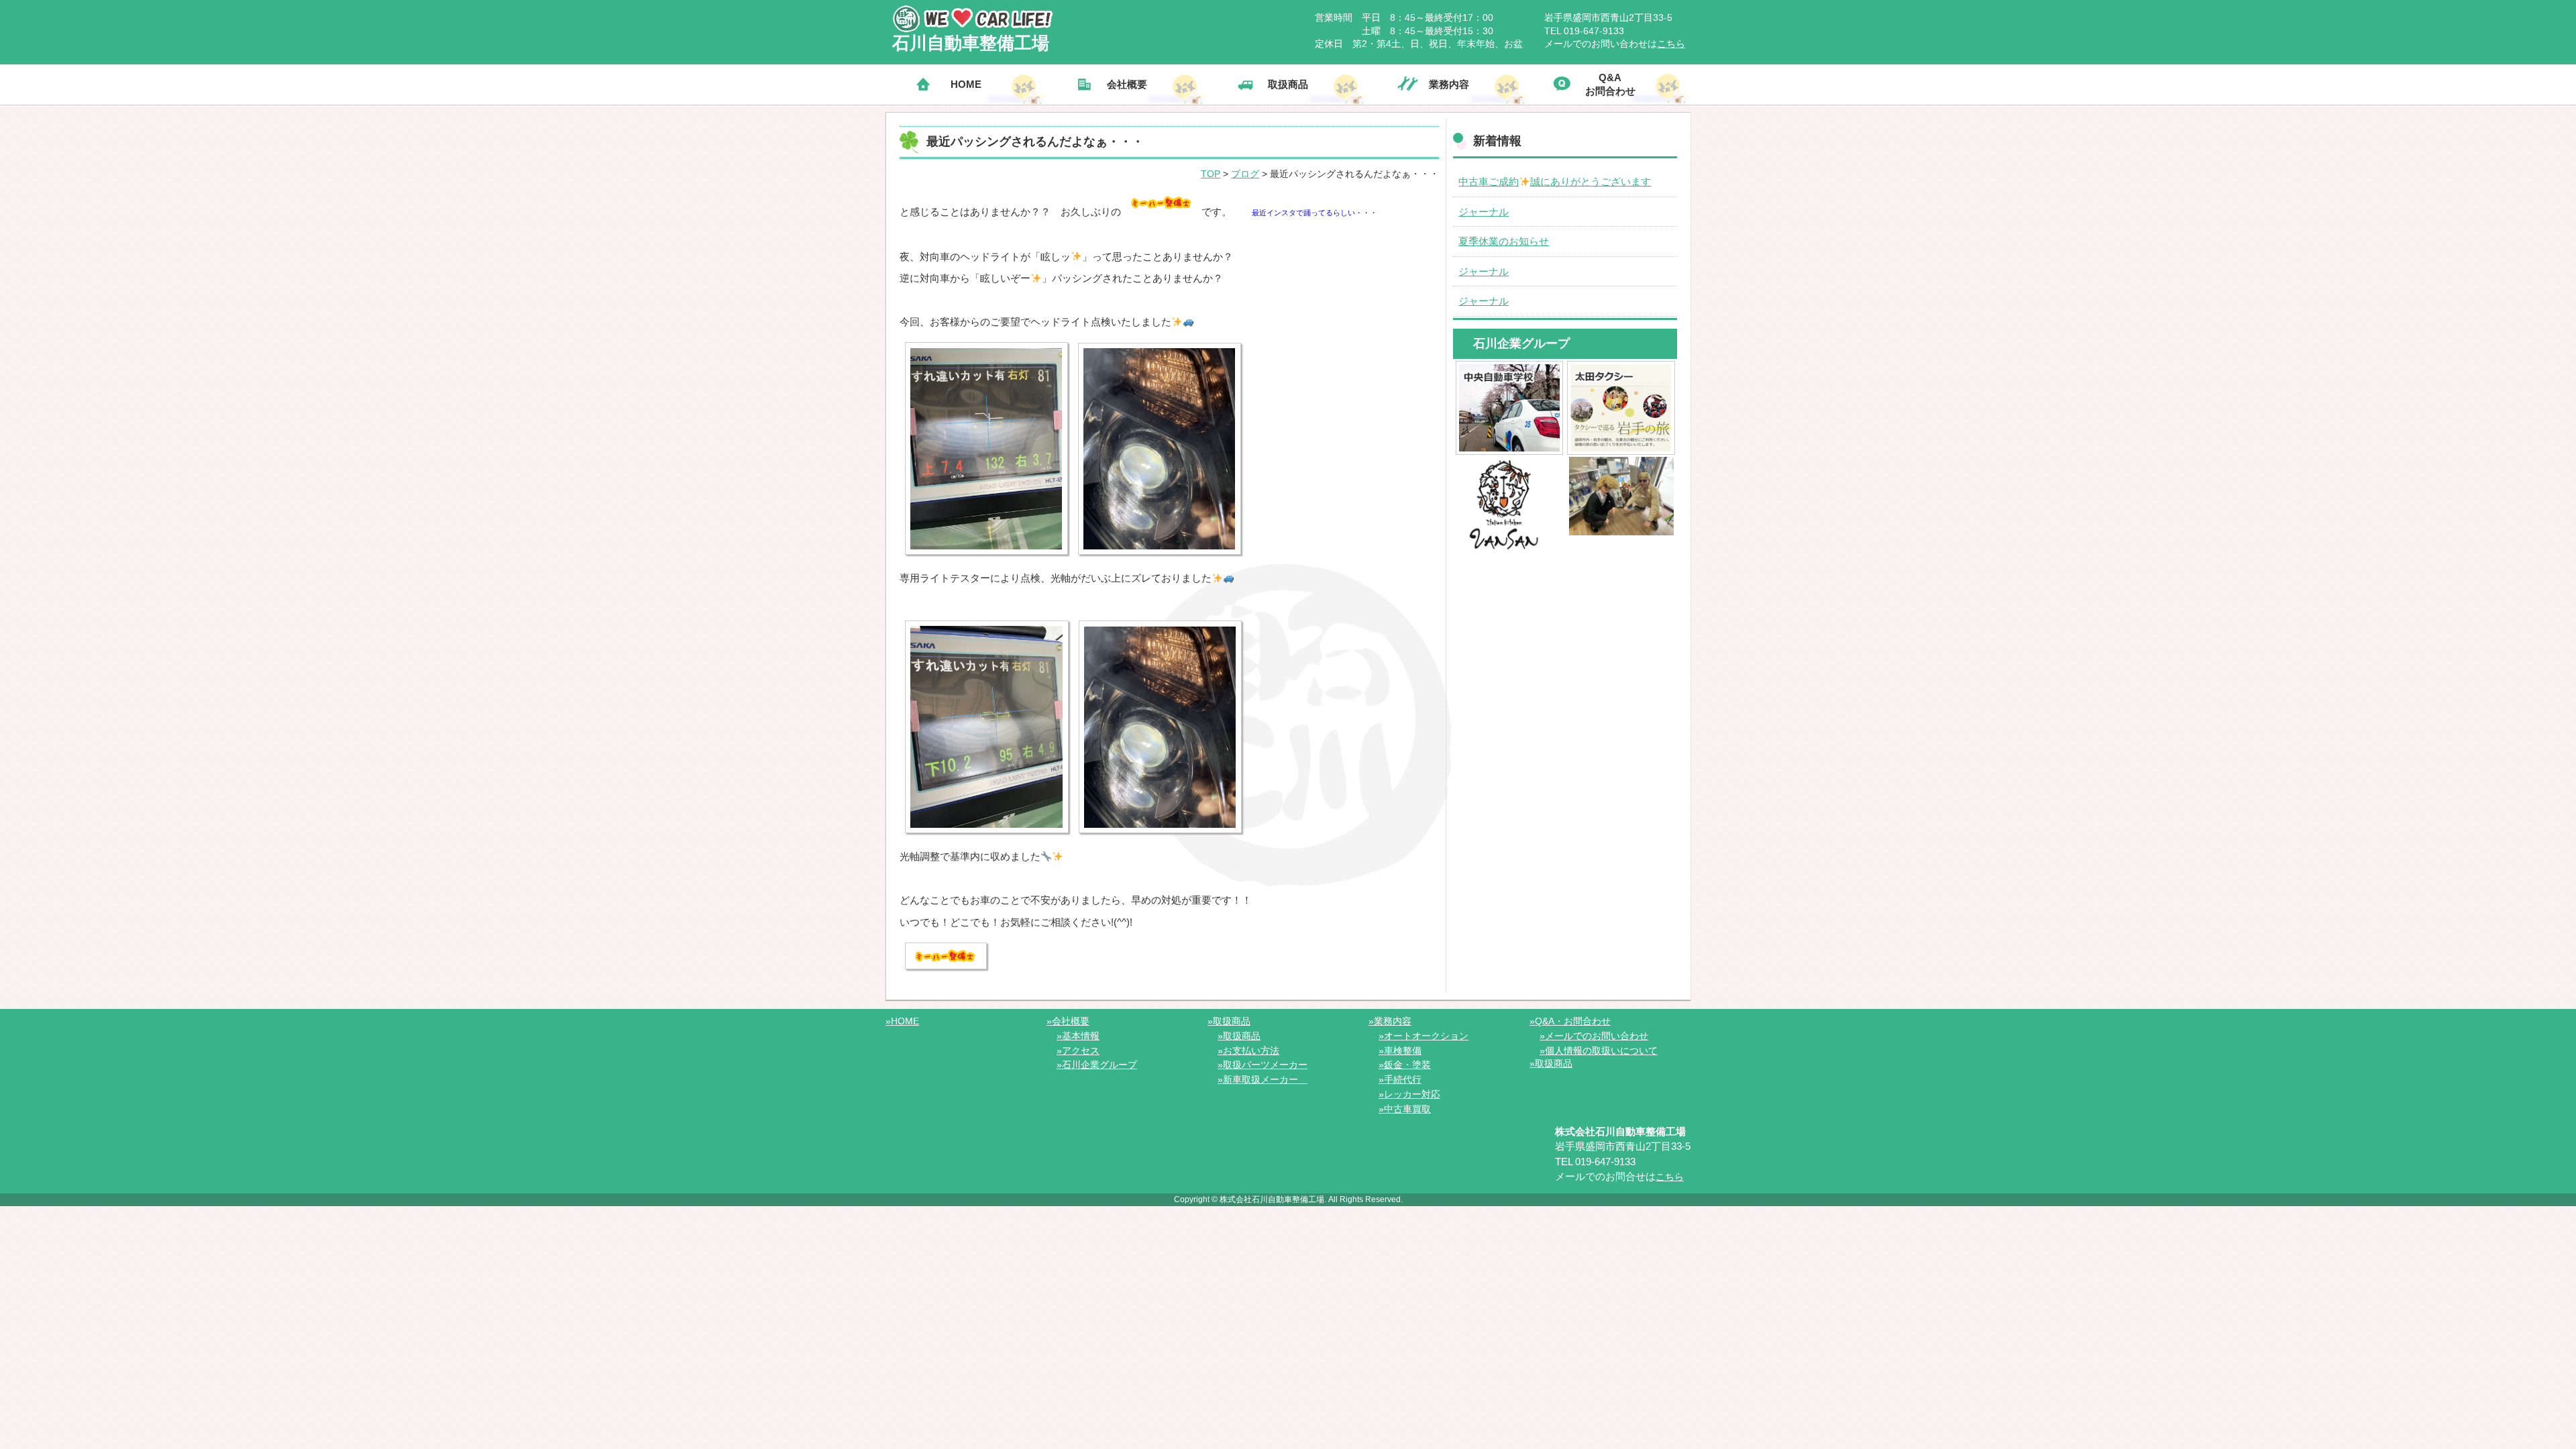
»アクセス (1078, 1051)
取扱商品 (1288, 84)
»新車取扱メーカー (1263, 1079)
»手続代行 (1400, 1079)
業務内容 (1449, 84)
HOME (966, 84)
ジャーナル (1484, 212)
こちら (1671, 44)
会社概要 (1127, 84)
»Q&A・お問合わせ (1570, 1021)
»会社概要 (1068, 1021)
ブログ (1245, 174)
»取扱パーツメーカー (1263, 1065)
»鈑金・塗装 (1405, 1065)
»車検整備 (1400, 1051)
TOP (1211, 174)
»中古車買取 (1405, 1109)
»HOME (902, 1021)
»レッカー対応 (1409, 1094)
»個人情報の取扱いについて (1599, 1051)
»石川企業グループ (1097, 1065)
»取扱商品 (1229, 1021)
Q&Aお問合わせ (1610, 84)
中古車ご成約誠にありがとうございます (1555, 181)
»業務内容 (1390, 1021)
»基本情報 (1078, 1036)
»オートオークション (1424, 1036)
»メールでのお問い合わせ (1594, 1036)
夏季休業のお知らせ (1504, 241)
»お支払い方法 (1248, 1051)
